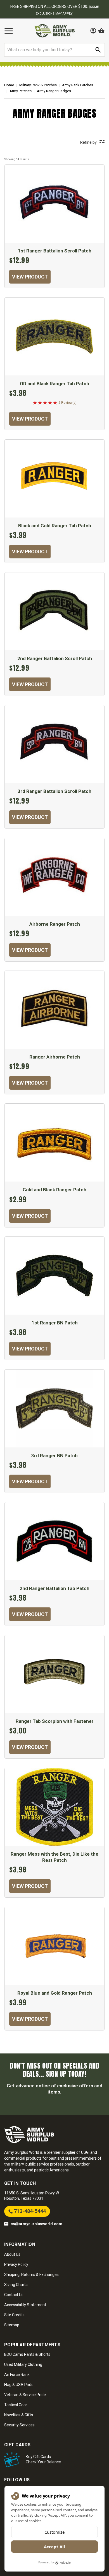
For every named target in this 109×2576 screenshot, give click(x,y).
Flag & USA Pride (19, 2385)
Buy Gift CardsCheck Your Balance (43, 2459)
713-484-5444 (29, 2211)
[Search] (98, 50)
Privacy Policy (16, 2264)
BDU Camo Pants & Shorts (27, 2354)
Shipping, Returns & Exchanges (31, 2275)
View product (30, 277)
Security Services (19, 2425)
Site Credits (14, 2315)
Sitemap (12, 2325)
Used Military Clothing (23, 2364)
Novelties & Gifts (19, 2415)
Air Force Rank (17, 2375)
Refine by (88, 142)
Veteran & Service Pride (25, 2395)
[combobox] (54, 50)
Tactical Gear (16, 2405)
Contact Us (14, 2295)
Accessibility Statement (25, 2305)
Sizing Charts (16, 2285)
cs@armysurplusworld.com (36, 2224)
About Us (12, 2254)
